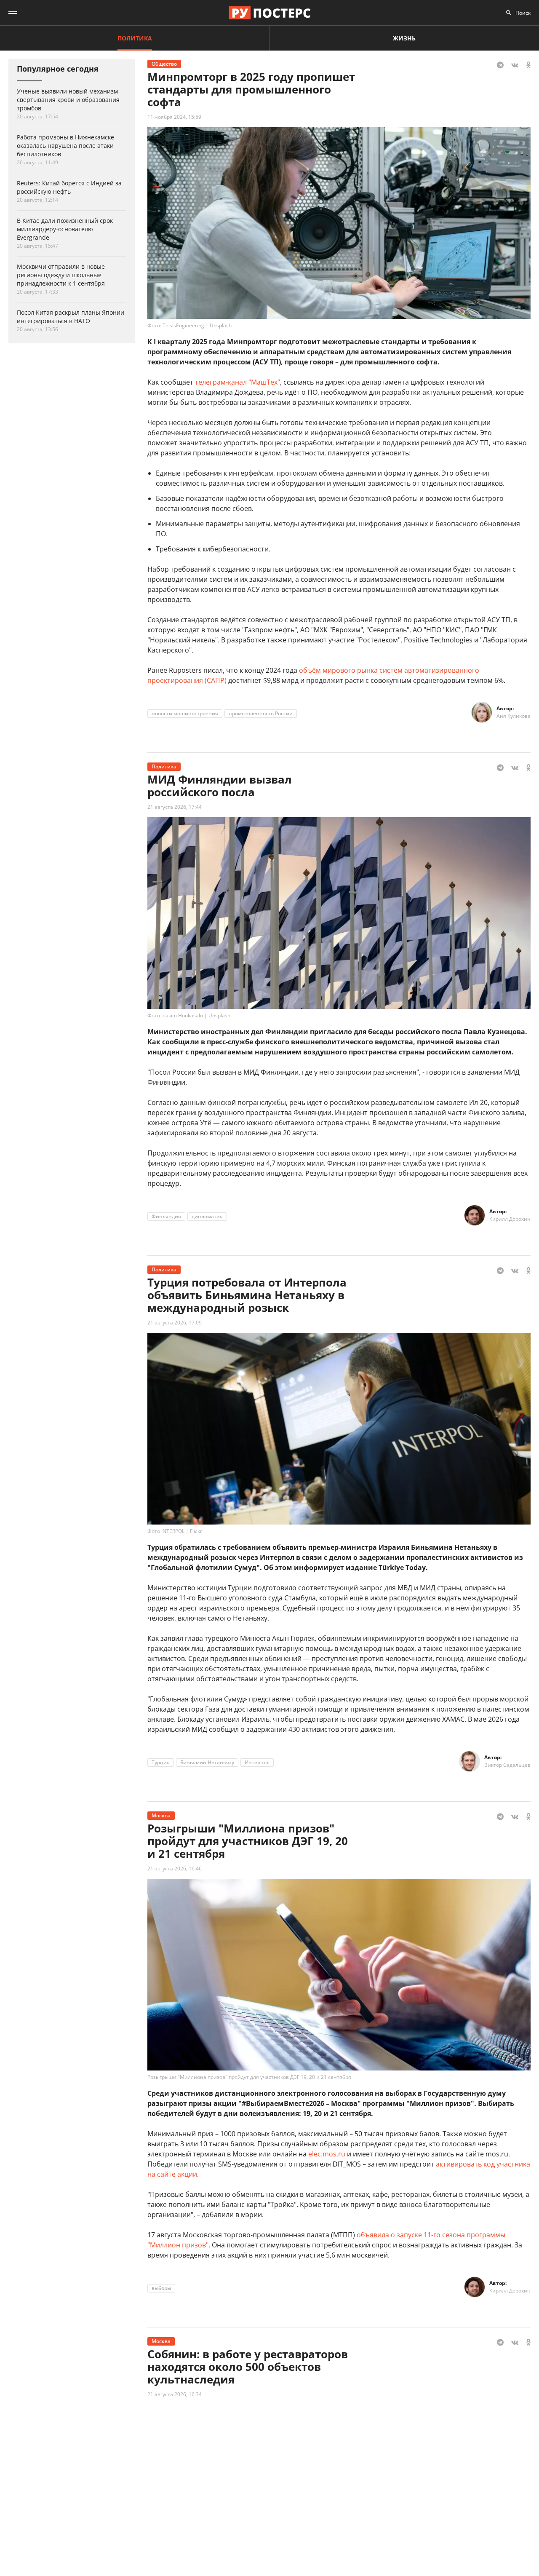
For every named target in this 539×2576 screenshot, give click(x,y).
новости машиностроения (185, 713)
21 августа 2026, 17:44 (175, 807)
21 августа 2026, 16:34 (175, 2394)
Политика (135, 38)
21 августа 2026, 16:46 (175, 1868)
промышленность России (261, 713)
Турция (161, 1762)
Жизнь (404, 38)
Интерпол (257, 1762)
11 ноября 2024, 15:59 (174, 117)
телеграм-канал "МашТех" (237, 382)
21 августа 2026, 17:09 (175, 1323)
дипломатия (207, 1216)
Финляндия (166, 1216)
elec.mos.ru (327, 2154)
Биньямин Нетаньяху (207, 1762)
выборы (161, 2288)
